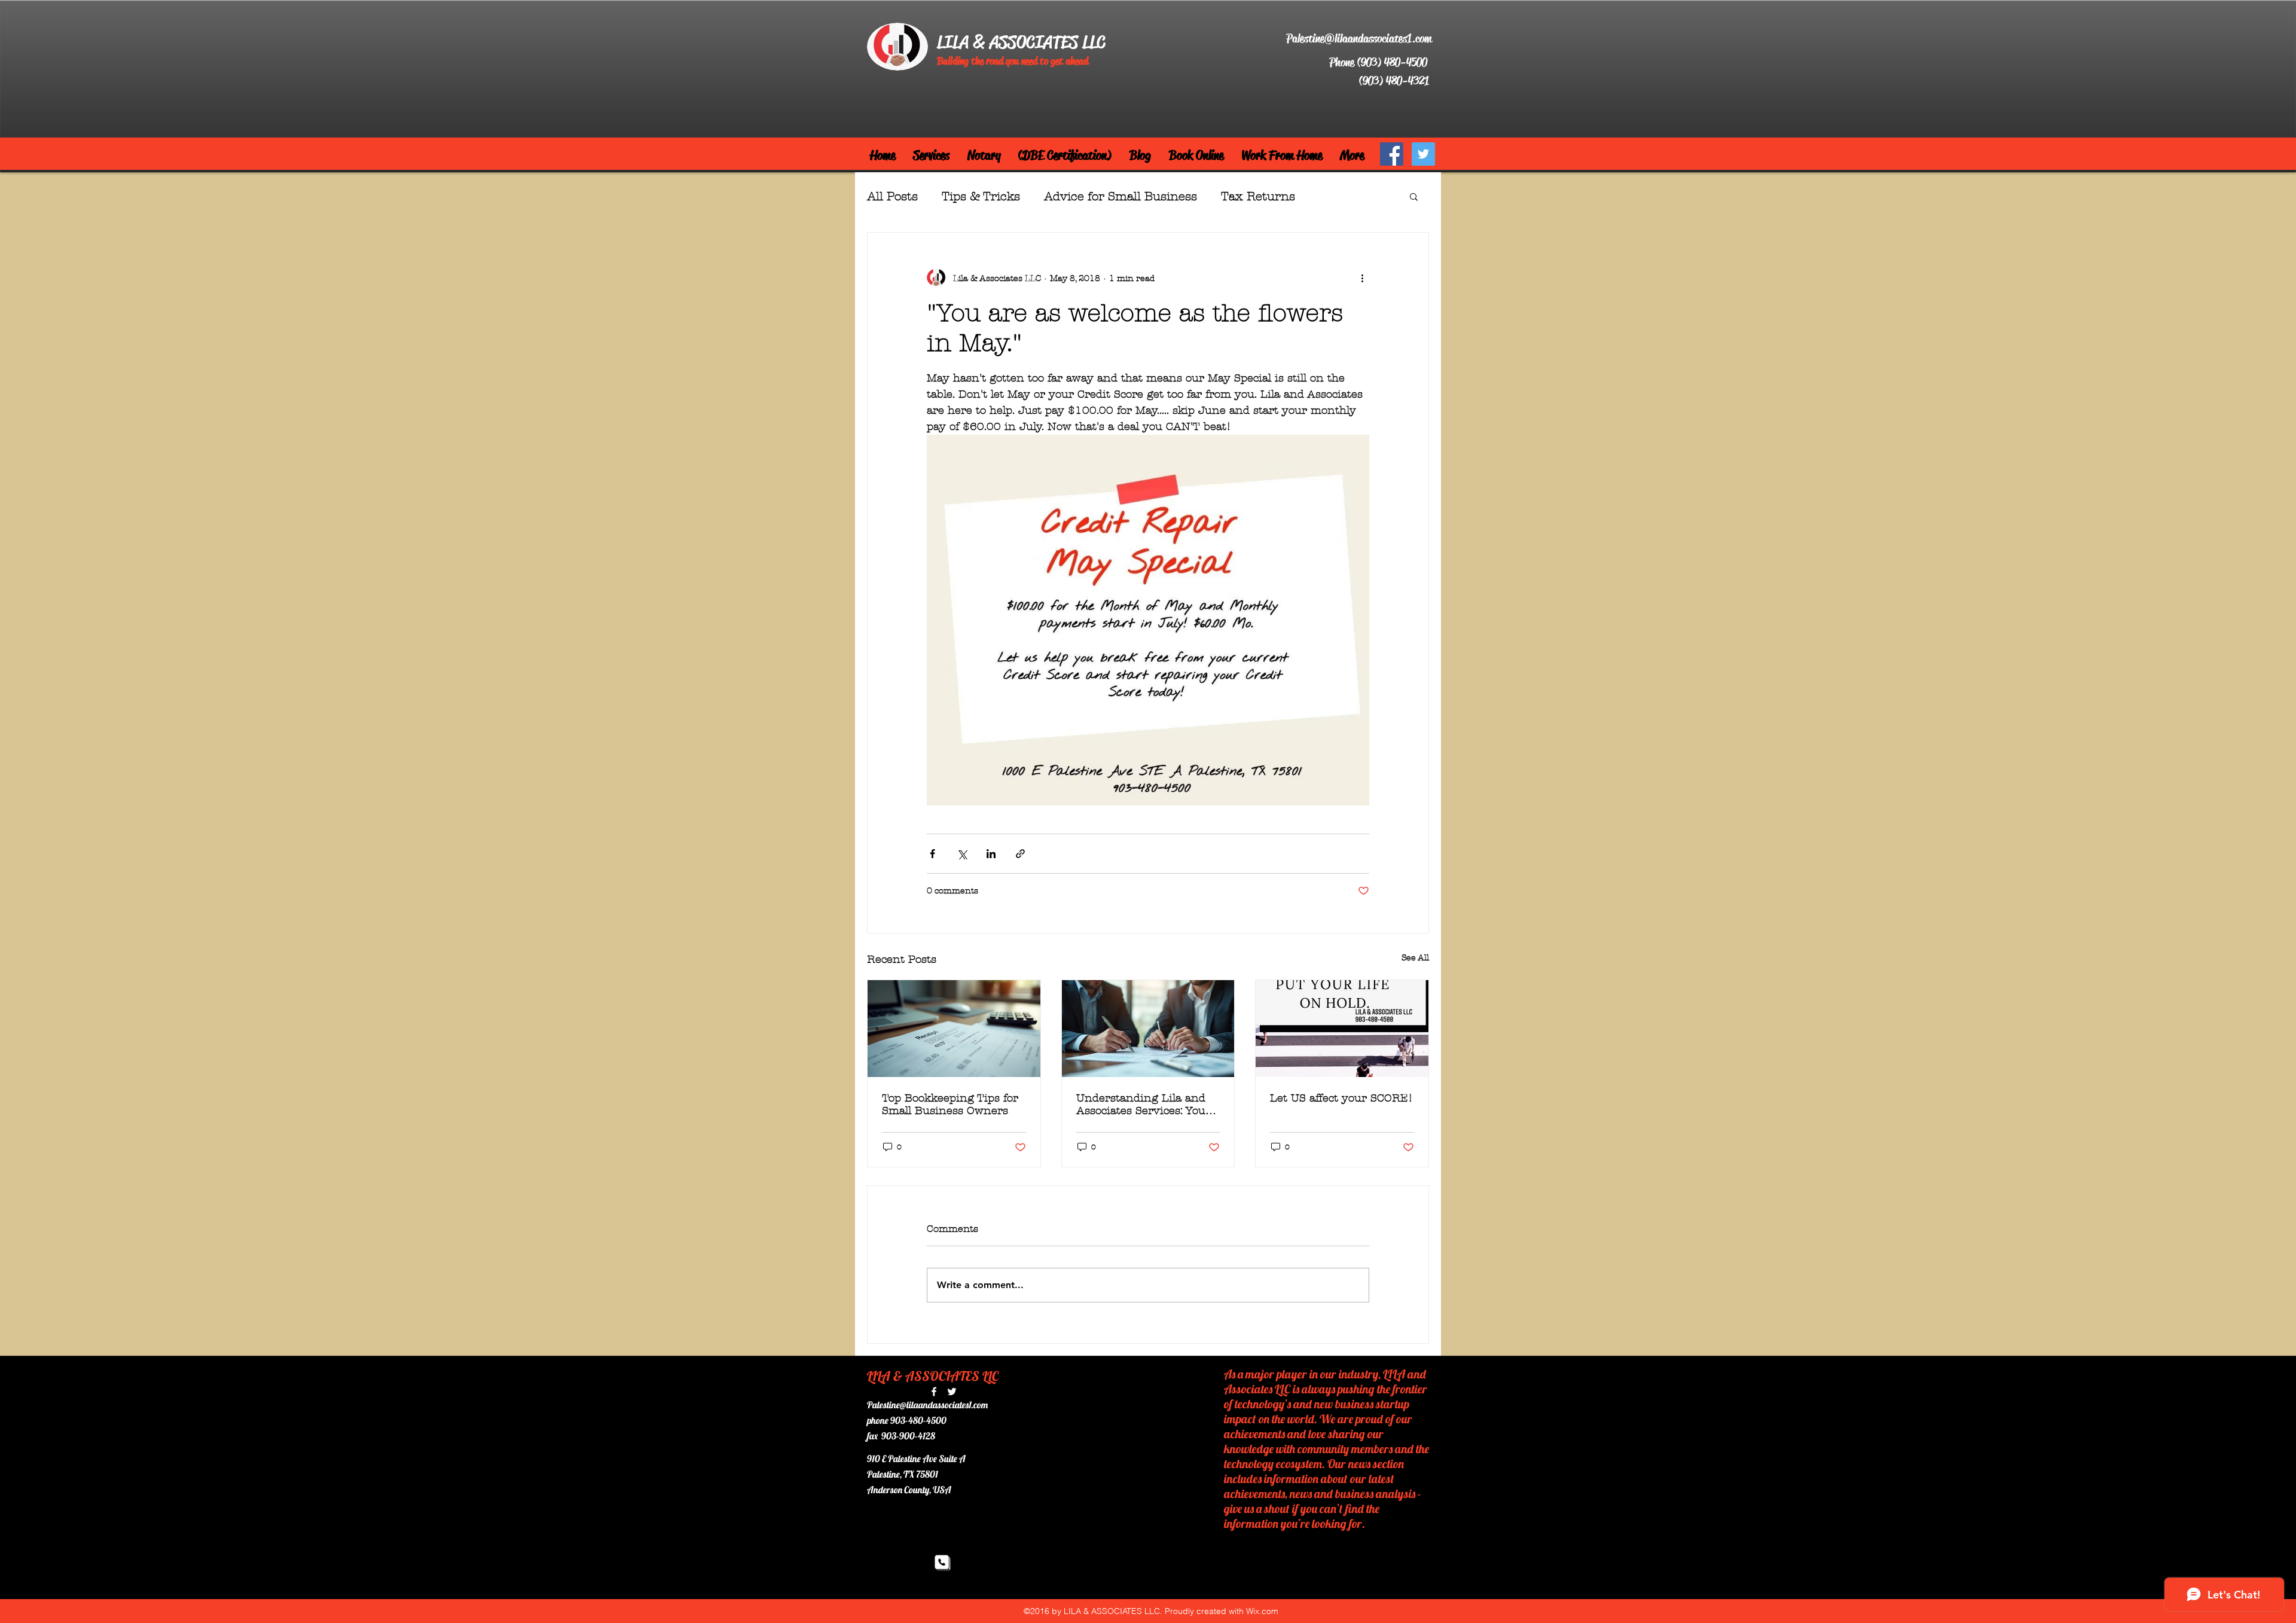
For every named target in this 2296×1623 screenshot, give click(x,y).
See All (1415, 958)
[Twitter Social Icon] (1423, 154)
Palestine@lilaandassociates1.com (1359, 39)
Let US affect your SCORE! (1341, 1098)
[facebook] (934, 1392)
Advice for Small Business (1120, 196)
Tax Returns (1258, 196)
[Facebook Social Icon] (1392, 154)
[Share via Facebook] (932, 854)
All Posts (892, 196)
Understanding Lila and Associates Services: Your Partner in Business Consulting (1144, 1105)
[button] (1414, 196)
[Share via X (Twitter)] (962, 854)
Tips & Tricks (981, 196)
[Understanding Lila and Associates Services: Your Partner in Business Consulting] (1148, 1029)
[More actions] (1362, 278)
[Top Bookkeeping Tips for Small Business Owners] (954, 1029)
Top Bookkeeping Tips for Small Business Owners (950, 1105)
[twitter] (952, 1392)
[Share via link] (1020, 854)
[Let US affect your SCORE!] (1342, 1029)
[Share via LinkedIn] (991, 854)
